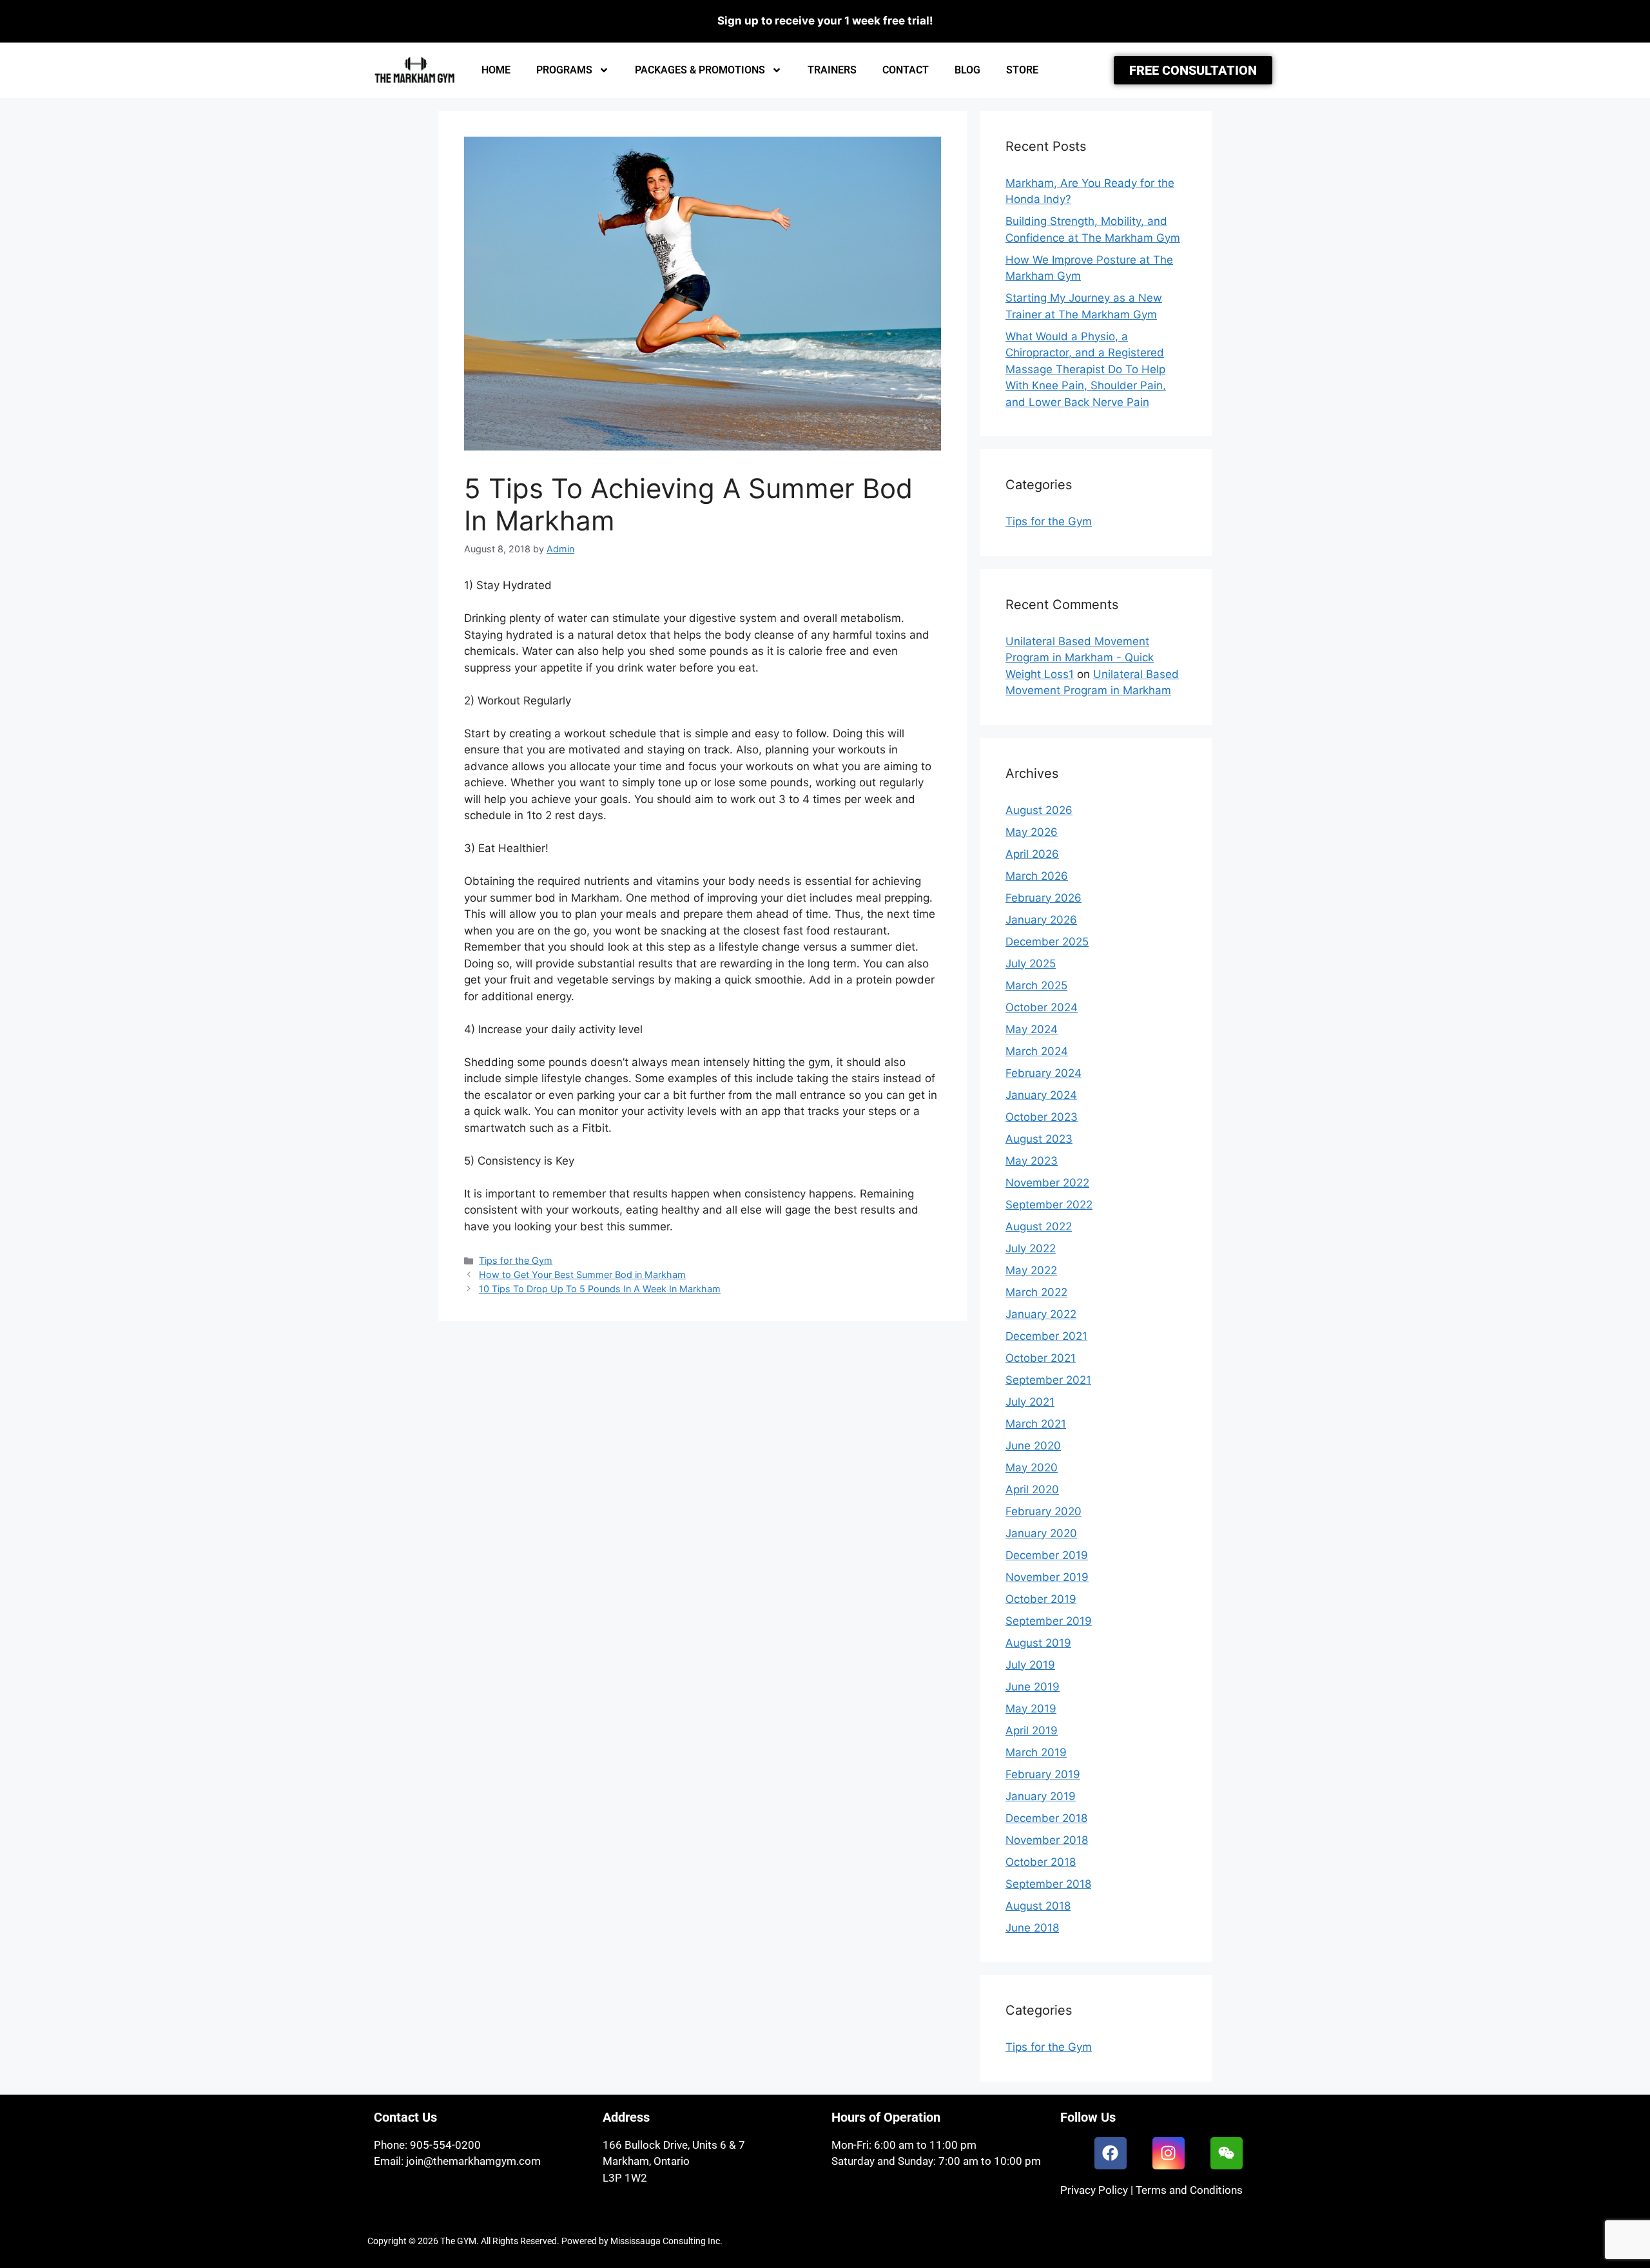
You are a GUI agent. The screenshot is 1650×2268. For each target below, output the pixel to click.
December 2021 (1046, 1336)
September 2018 (1048, 1884)
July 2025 (1031, 964)
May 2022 (1031, 1270)
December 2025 (1047, 942)
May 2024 (1032, 1029)
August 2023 (1039, 1139)
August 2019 (1038, 1643)
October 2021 (1041, 1358)
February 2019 (1043, 1774)
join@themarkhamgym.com (473, 2161)
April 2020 (1032, 1489)
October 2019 (1041, 1599)
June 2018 (1032, 1928)
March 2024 (1037, 1051)
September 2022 (1049, 1205)
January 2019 (1041, 1796)
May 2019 (1031, 1709)
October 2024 (1042, 1007)
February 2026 (1043, 898)
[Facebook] (1111, 2153)
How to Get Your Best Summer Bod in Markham (582, 1275)
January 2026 (1041, 920)
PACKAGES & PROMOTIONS (700, 70)
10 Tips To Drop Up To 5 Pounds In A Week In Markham (600, 1289)
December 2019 (1047, 1555)
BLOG (967, 70)
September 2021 (1048, 1380)
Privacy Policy (1094, 2190)
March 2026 (1037, 876)
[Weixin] (1227, 2153)
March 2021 (1036, 1424)
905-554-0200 (445, 2145)
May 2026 (1032, 832)
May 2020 (1032, 1468)
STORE (1022, 70)
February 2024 (1043, 1073)
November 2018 (1047, 1840)
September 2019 (1049, 1621)
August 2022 (1039, 1226)
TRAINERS (832, 70)
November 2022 (1047, 1183)
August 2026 (1039, 810)
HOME (496, 70)
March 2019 (1036, 1752)
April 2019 (1032, 1730)
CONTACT (906, 70)
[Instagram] (1169, 2153)
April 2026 (1032, 854)
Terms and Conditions (1189, 2190)
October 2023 (1042, 1117)
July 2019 (1030, 1665)
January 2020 (1041, 1533)
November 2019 (1047, 1577)
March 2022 (1036, 1292)
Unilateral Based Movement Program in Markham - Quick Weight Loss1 (1080, 658)
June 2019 (1033, 1687)
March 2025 (1036, 985)
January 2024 (1041, 1095)
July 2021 (1030, 1402)
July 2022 (1031, 1248)
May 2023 (1032, 1161)
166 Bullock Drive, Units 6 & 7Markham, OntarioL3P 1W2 (674, 2161)
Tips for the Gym (516, 1260)
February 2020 (1043, 1511)
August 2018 (1038, 1906)
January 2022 (1041, 1314)
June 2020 (1033, 1446)
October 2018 (1041, 1862)
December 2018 (1046, 1818)
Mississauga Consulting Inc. (666, 2241)
